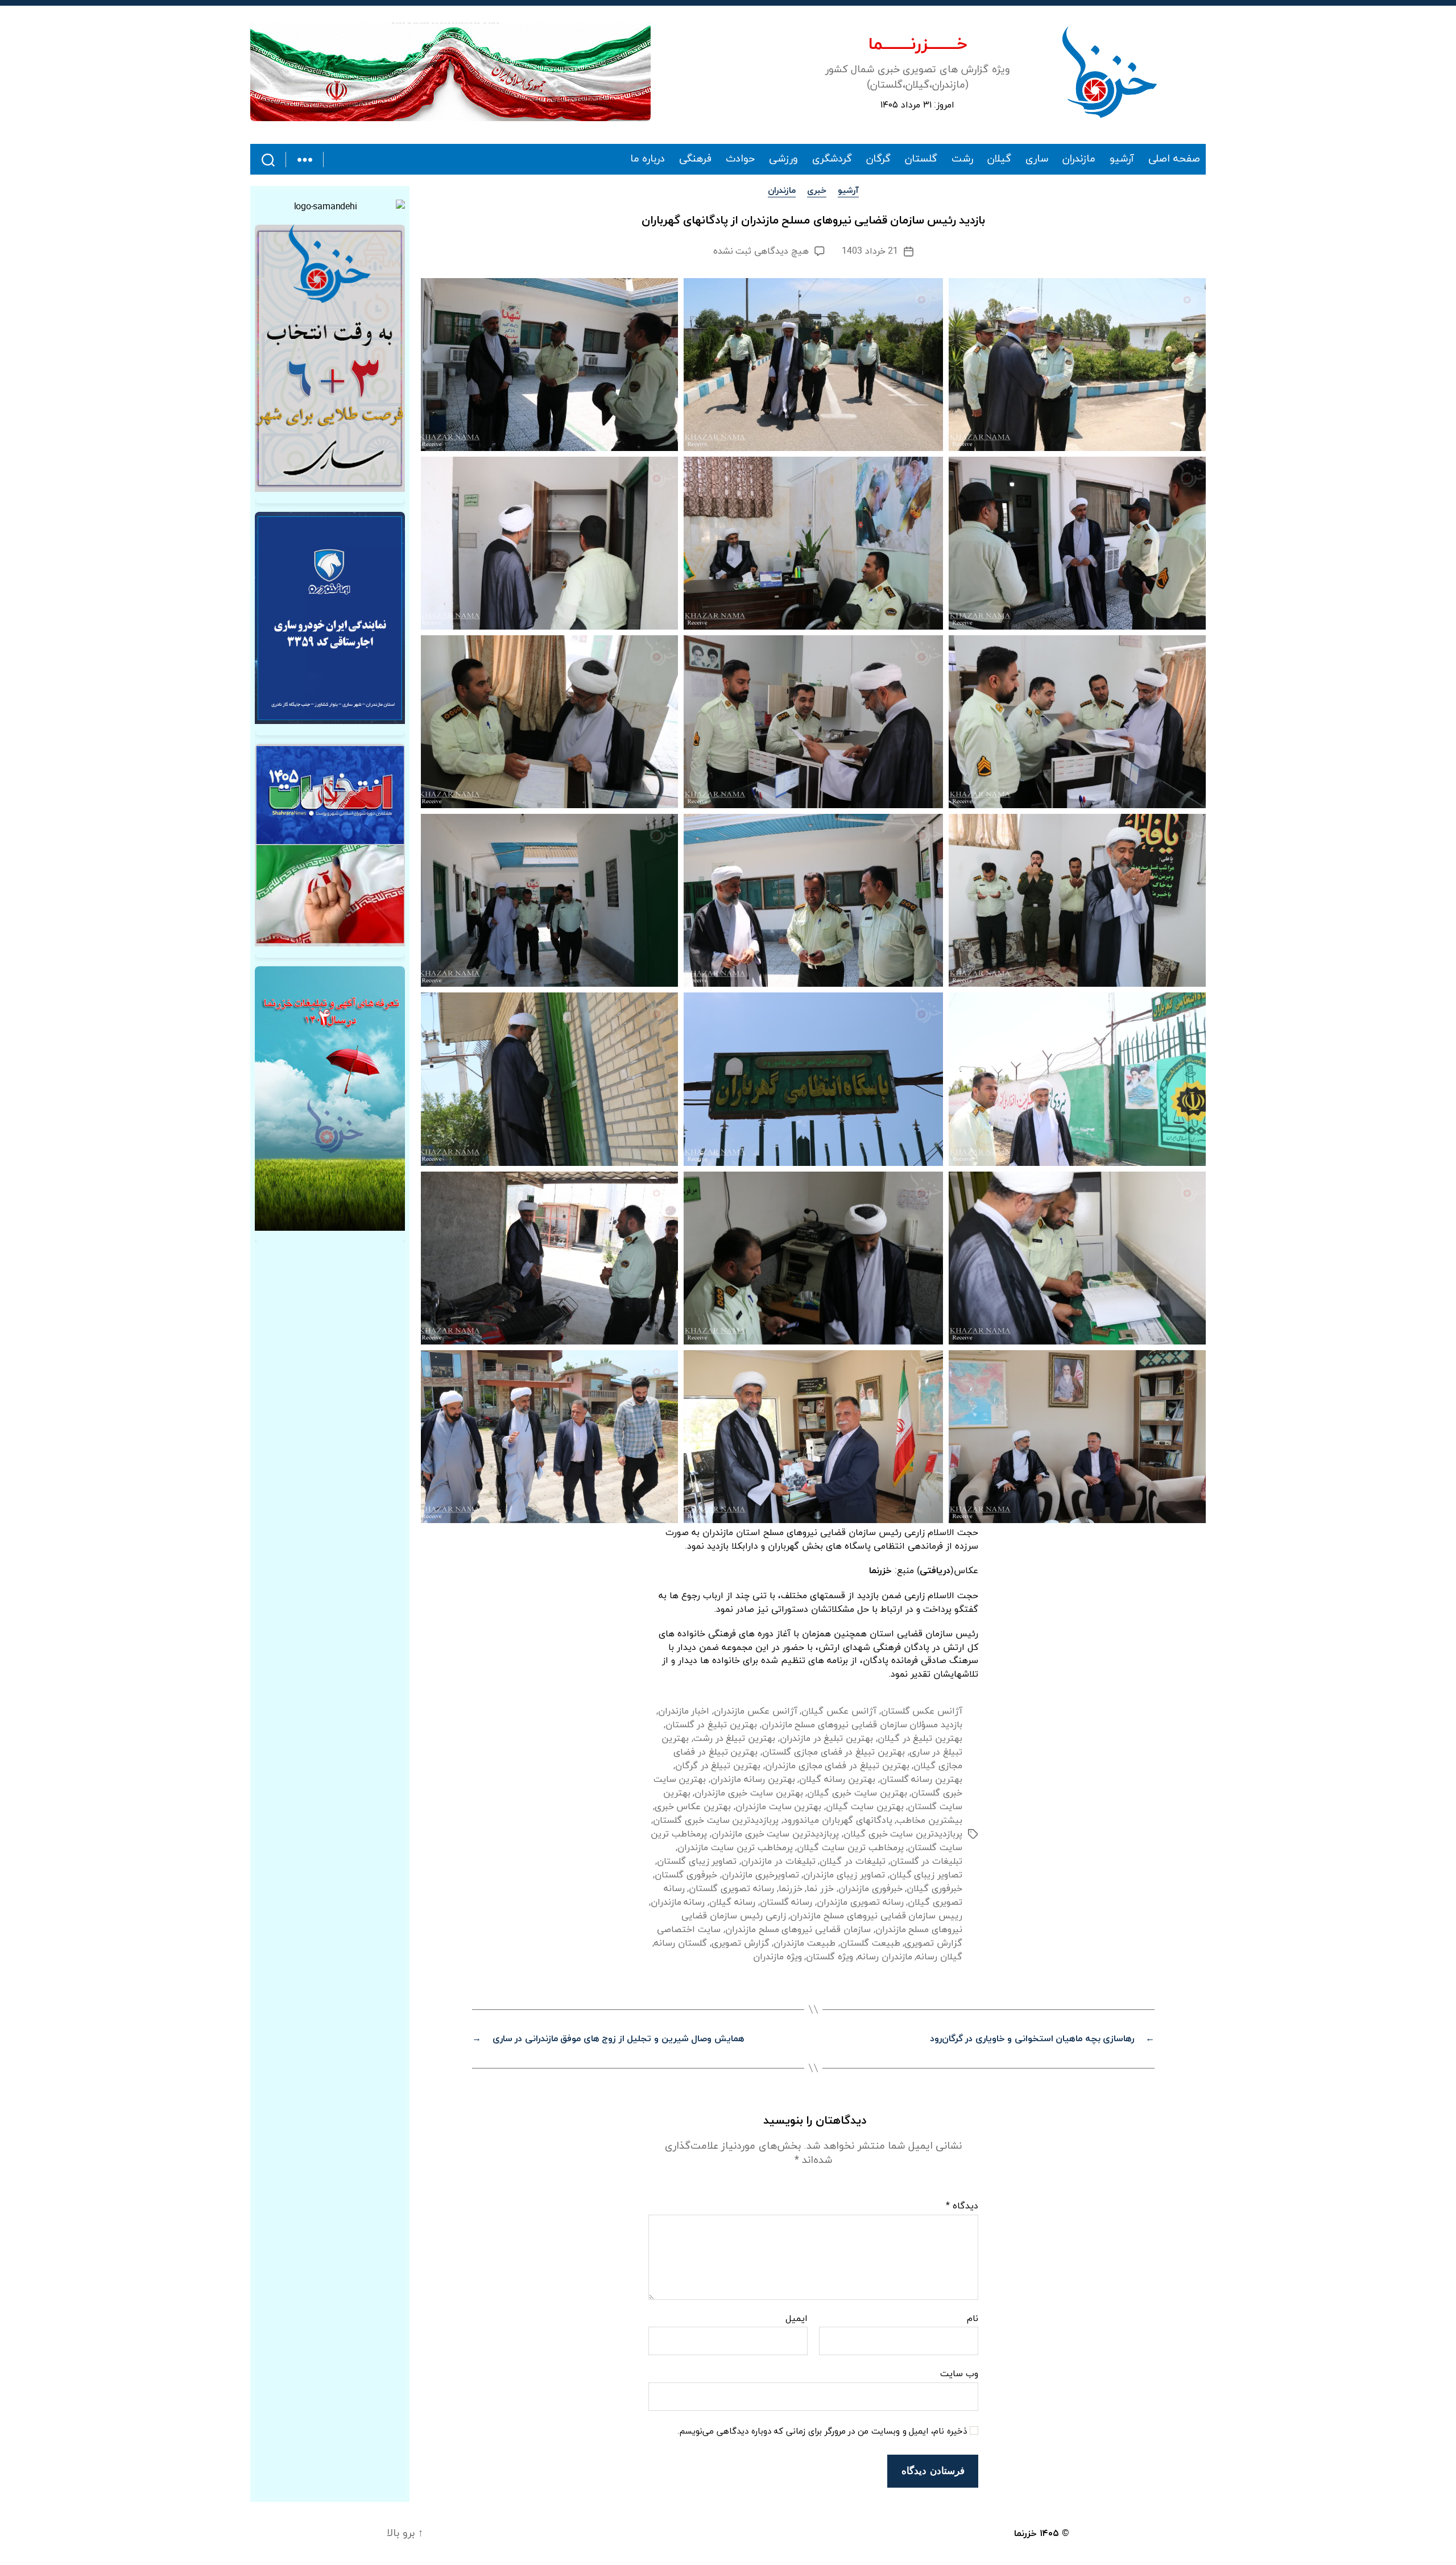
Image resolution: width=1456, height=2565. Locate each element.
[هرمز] (450, 72)
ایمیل (797, 2319)
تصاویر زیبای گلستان (697, 1861)
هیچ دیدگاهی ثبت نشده (761, 251)
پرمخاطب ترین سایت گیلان (850, 1848)
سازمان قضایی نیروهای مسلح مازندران (798, 1930)
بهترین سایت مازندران (778, 1807)
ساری (1037, 159)
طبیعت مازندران (804, 1943)
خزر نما (820, 1889)
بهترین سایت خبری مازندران (748, 1793)
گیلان (999, 159)
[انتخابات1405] (330, 845)
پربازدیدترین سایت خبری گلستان (716, 1821)
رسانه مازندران (678, 1902)
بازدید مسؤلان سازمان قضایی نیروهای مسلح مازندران (862, 1725)
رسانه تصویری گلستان (731, 1889)
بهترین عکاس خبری (693, 1807)
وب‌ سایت (959, 2374)
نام (973, 2319)
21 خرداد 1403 (870, 251)
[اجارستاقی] (330, 618)
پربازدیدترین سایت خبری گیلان (903, 1834)
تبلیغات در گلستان (926, 1861)
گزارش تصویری (741, 1943)
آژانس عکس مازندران (755, 1711)
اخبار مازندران (684, 1711)
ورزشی (783, 159)
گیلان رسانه (939, 1957)
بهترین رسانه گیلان (837, 1780)
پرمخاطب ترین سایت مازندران (735, 1848)
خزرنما (791, 1889)
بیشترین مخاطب (929, 1821)
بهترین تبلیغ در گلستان (711, 1725)
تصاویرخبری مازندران (760, 1875)
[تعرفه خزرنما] (330, 1099)
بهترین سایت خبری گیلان (857, 1793)
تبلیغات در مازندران (778, 1861)
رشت (962, 159)
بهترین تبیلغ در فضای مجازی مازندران (837, 1766)
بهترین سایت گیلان (864, 1807)
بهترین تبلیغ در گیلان (920, 1739)
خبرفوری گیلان (934, 1889)
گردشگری (832, 159)
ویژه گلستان (830, 1957)
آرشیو (1122, 159)
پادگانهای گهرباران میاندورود (837, 1821)
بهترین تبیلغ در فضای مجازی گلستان (834, 1752)
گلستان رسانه (681, 1943)
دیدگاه (962, 2207)
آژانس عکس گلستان (922, 1711)
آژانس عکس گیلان (839, 1711)
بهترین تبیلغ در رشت (734, 1739)
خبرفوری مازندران (870, 1889)
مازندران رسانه (885, 1957)
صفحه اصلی (1174, 159)
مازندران (1079, 159)
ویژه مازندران (777, 1957)
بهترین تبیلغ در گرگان (718, 1766)
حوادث (740, 159)
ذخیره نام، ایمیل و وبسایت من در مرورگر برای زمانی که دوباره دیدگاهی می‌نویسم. (822, 2432)
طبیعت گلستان (870, 1943)
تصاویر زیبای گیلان (926, 1875)
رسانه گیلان (732, 1902)
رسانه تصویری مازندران (860, 1902)
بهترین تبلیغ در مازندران (826, 1739)
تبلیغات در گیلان (852, 1861)
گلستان (921, 159)
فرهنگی (695, 159)
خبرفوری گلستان (686, 1875)
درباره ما (648, 159)
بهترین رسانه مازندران (752, 1780)
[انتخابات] (330, 358)
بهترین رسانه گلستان (921, 1780)
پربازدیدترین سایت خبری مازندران (775, 1834)
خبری (817, 191)
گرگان (878, 159)
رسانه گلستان (786, 1902)
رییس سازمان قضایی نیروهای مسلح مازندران (876, 1916)
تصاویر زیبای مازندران (844, 1875)
